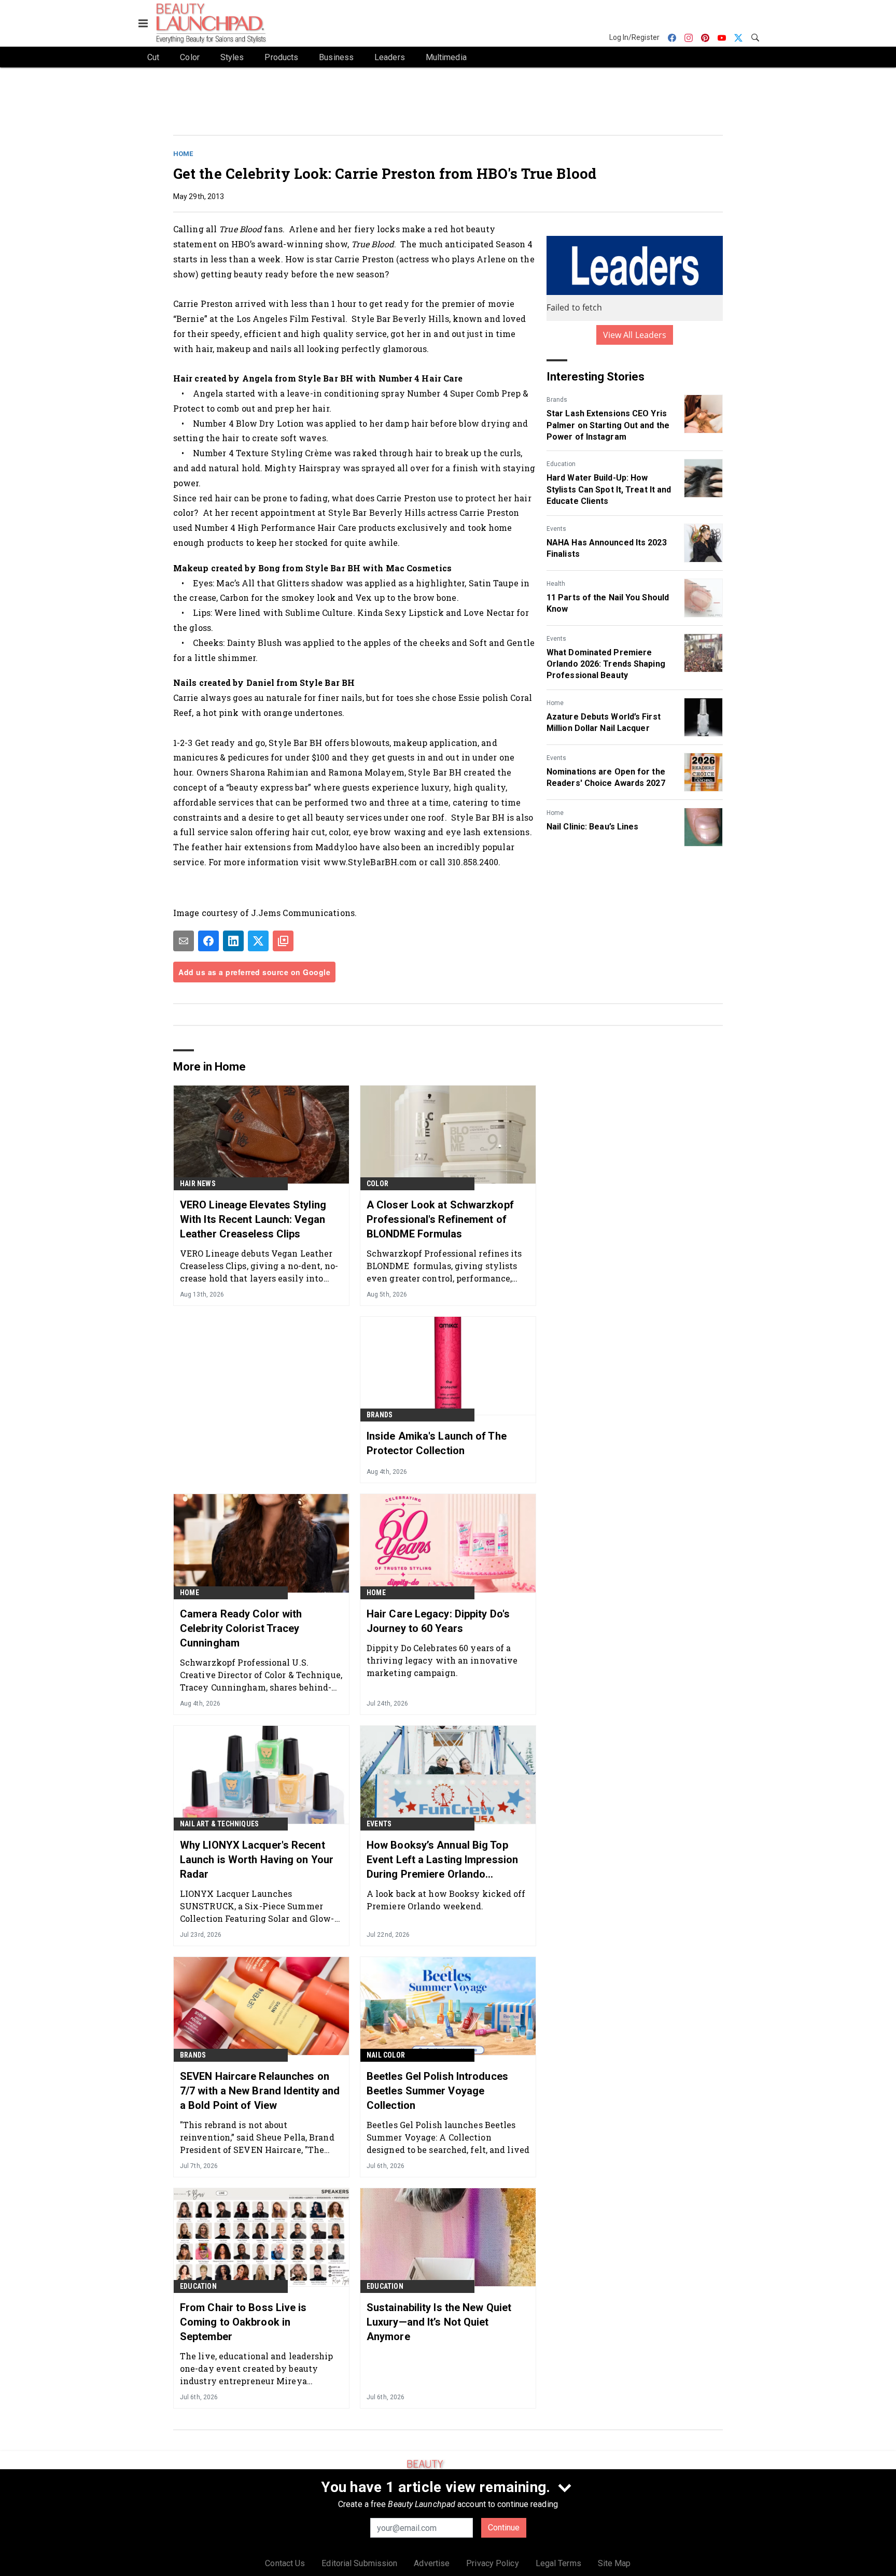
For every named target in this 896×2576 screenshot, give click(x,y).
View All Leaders (635, 335)
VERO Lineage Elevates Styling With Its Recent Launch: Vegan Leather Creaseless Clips (253, 1219)
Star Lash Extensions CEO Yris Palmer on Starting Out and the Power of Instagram (608, 425)
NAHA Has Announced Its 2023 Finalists (607, 548)
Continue (504, 2528)
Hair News (198, 1184)
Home (183, 154)
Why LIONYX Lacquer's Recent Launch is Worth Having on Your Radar (257, 1860)
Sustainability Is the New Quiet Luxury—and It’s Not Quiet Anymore (439, 2322)
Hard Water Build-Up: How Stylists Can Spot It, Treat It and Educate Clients (609, 489)
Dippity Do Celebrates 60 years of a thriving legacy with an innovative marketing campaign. (442, 1660)
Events (556, 529)
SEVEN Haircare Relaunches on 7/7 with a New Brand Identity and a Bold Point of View (260, 2091)
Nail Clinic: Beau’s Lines (593, 827)
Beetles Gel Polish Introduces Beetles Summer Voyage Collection (437, 2091)
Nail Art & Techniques (219, 1824)
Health (556, 584)
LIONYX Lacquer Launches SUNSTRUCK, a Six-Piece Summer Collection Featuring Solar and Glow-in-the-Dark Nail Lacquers (257, 1906)
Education (561, 464)
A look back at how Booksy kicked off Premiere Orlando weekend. (446, 1900)
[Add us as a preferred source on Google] (283, 941)
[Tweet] (258, 941)
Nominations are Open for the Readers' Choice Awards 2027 (606, 777)
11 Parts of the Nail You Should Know (608, 603)
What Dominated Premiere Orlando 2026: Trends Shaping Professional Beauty (606, 664)
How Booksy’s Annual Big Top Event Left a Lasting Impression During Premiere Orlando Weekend (442, 1860)
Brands (557, 400)
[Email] (184, 941)
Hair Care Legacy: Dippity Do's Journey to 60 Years (438, 1621)
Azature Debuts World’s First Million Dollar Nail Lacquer (604, 722)
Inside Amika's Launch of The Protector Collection (437, 1443)
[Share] (208, 941)
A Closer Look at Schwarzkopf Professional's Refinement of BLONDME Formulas (440, 1219)
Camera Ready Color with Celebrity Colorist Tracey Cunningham (241, 1628)
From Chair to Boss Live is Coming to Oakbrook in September (243, 2322)
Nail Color (386, 2055)
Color (377, 1184)
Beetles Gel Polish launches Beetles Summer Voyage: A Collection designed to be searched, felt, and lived (448, 2137)
